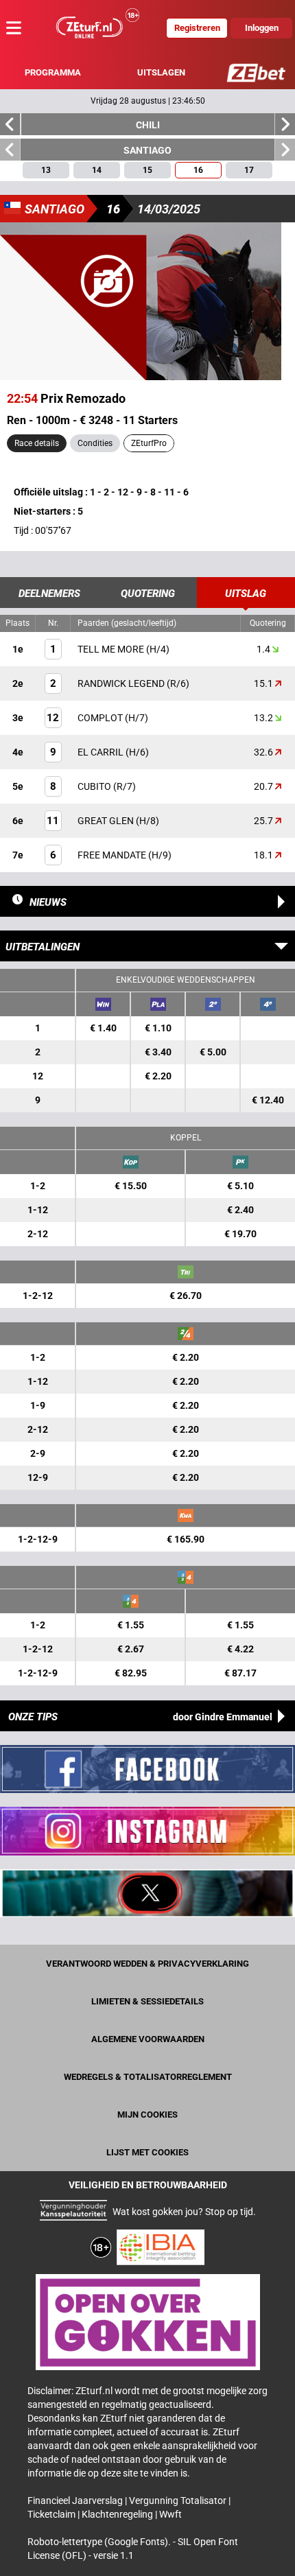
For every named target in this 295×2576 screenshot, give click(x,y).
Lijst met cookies (147, 2152)
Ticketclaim (52, 2514)
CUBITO (95, 786)
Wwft (170, 2514)
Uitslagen (161, 72)
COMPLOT (101, 718)
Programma (53, 72)
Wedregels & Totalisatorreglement (148, 2077)
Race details (37, 443)
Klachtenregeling (118, 2514)
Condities (95, 443)
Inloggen (262, 28)
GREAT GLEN (107, 821)
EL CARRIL (102, 752)
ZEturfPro (149, 443)
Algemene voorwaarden (148, 2039)
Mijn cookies (147, 2115)
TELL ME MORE (112, 649)
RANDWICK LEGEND (122, 683)
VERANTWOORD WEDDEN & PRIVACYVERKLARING (147, 1964)
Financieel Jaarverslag (76, 2501)
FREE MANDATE (113, 855)
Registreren (197, 28)
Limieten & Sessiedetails (147, 2001)
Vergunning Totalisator (179, 2501)
